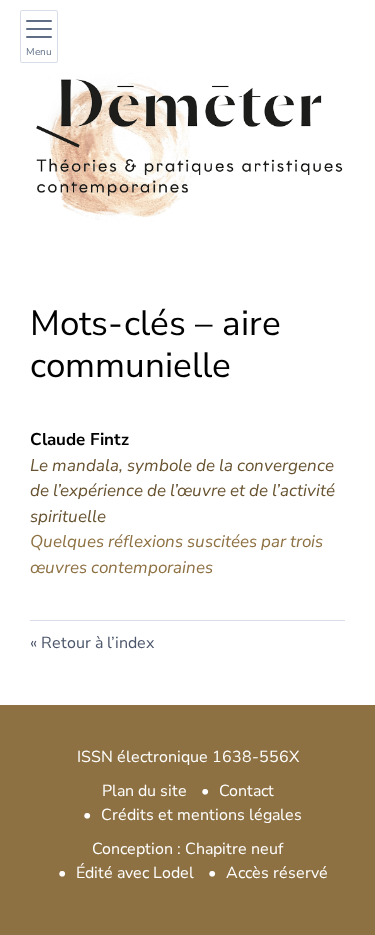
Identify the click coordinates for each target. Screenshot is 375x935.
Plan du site (144, 791)
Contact (246, 791)
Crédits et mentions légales (201, 815)
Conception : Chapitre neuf (187, 849)
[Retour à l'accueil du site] (187, 136)
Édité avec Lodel (135, 873)
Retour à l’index (97, 643)
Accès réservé (277, 873)
